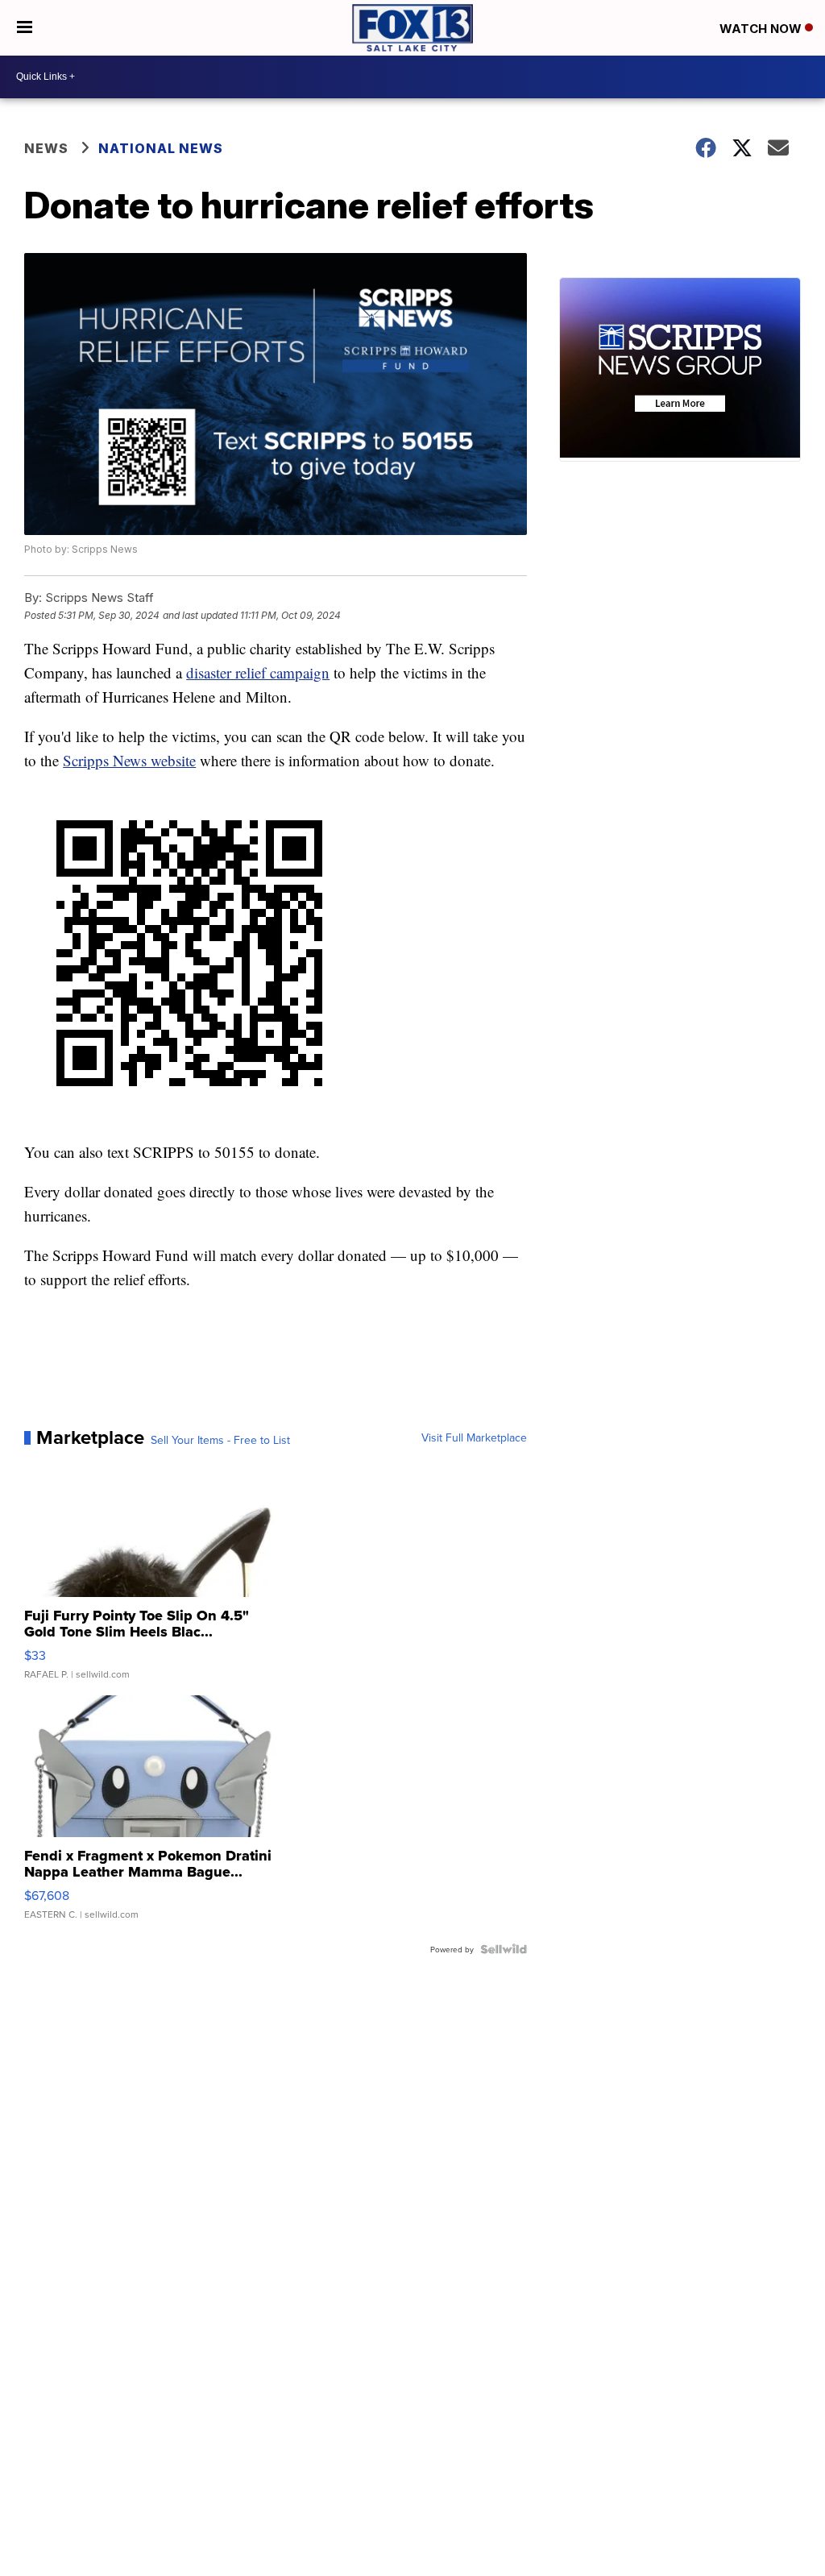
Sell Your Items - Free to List (220, 1440)
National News (161, 148)
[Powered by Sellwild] (504, 1949)
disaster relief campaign (258, 672)
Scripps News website (129, 760)
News (46, 148)
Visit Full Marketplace (474, 1437)
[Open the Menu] (25, 28)
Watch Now (762, 29)
